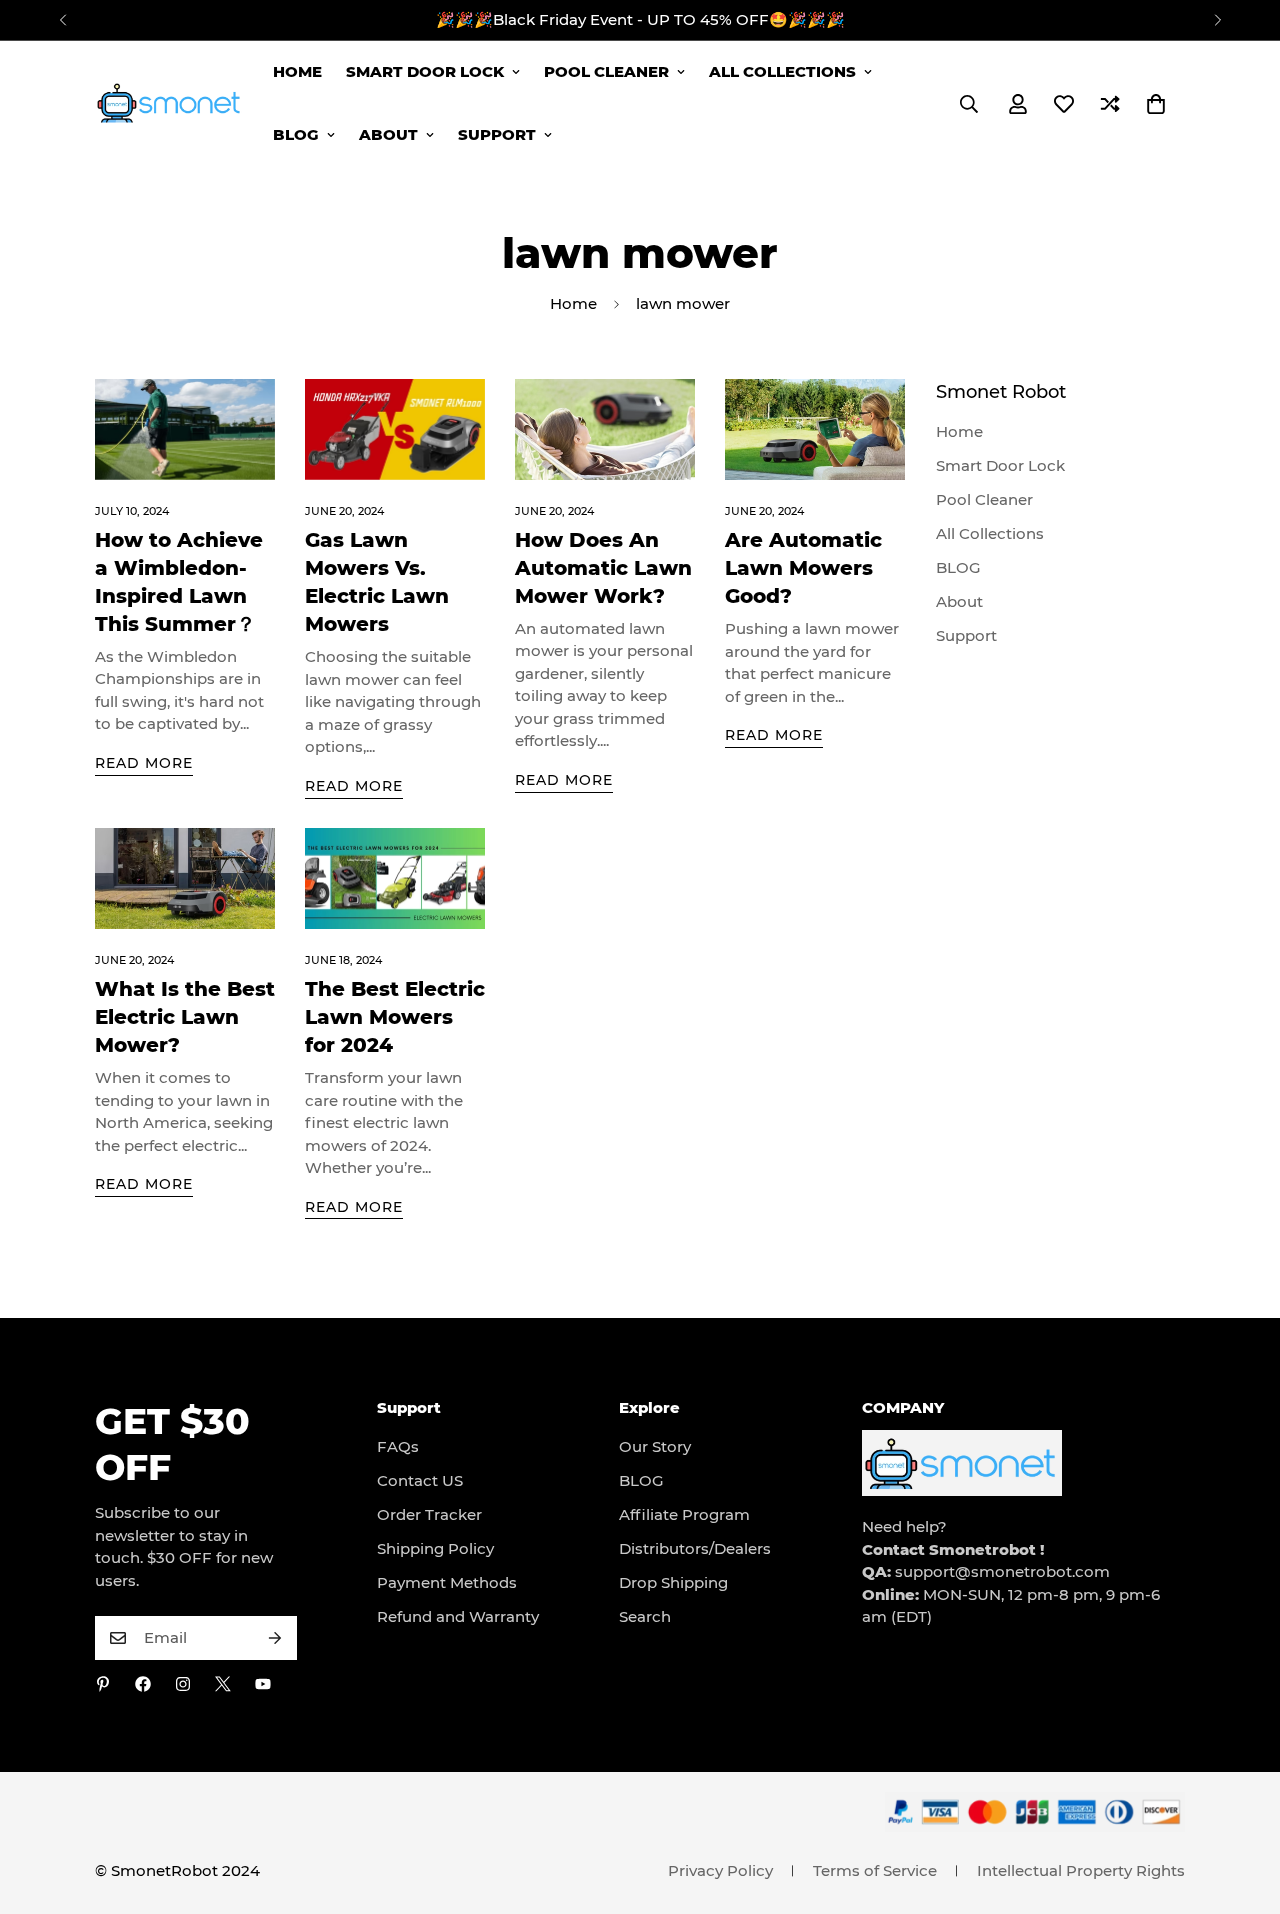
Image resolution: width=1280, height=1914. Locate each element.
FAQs (398, 1446)
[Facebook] (143, 1684)
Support (497, 134)
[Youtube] (263, 1684)
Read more (144, 763)
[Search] (969, 104)
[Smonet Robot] (170, 103)
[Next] (1217, 20)
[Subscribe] (275, 1638)
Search (645, 1616)
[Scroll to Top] (1241, 1805)
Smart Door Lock (425, 71)
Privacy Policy (720, 1870)
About (388, 134)
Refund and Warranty (458, 1616)
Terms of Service (875, 1870)
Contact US (420, 1480)
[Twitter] (223, 1684)
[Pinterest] (103, 1684)
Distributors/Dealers (695, 1548)
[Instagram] (183, 1684)
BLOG (296, 134)
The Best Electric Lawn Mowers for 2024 (395, 1017)
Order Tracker (429, 1514)
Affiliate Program (684, 1514)
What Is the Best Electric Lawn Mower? (185, 1017)
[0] (1156, 104)
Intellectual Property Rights (1081, 1870)
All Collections (782, 71)
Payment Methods (447, 1582)
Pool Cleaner (606, 71)
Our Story (655, 1446)
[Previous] (62, 20)
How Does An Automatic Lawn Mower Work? (603, 568)
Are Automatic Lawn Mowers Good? (803, 568)
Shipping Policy (435, 1548)
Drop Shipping (673, 1582)
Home (297, 71)
